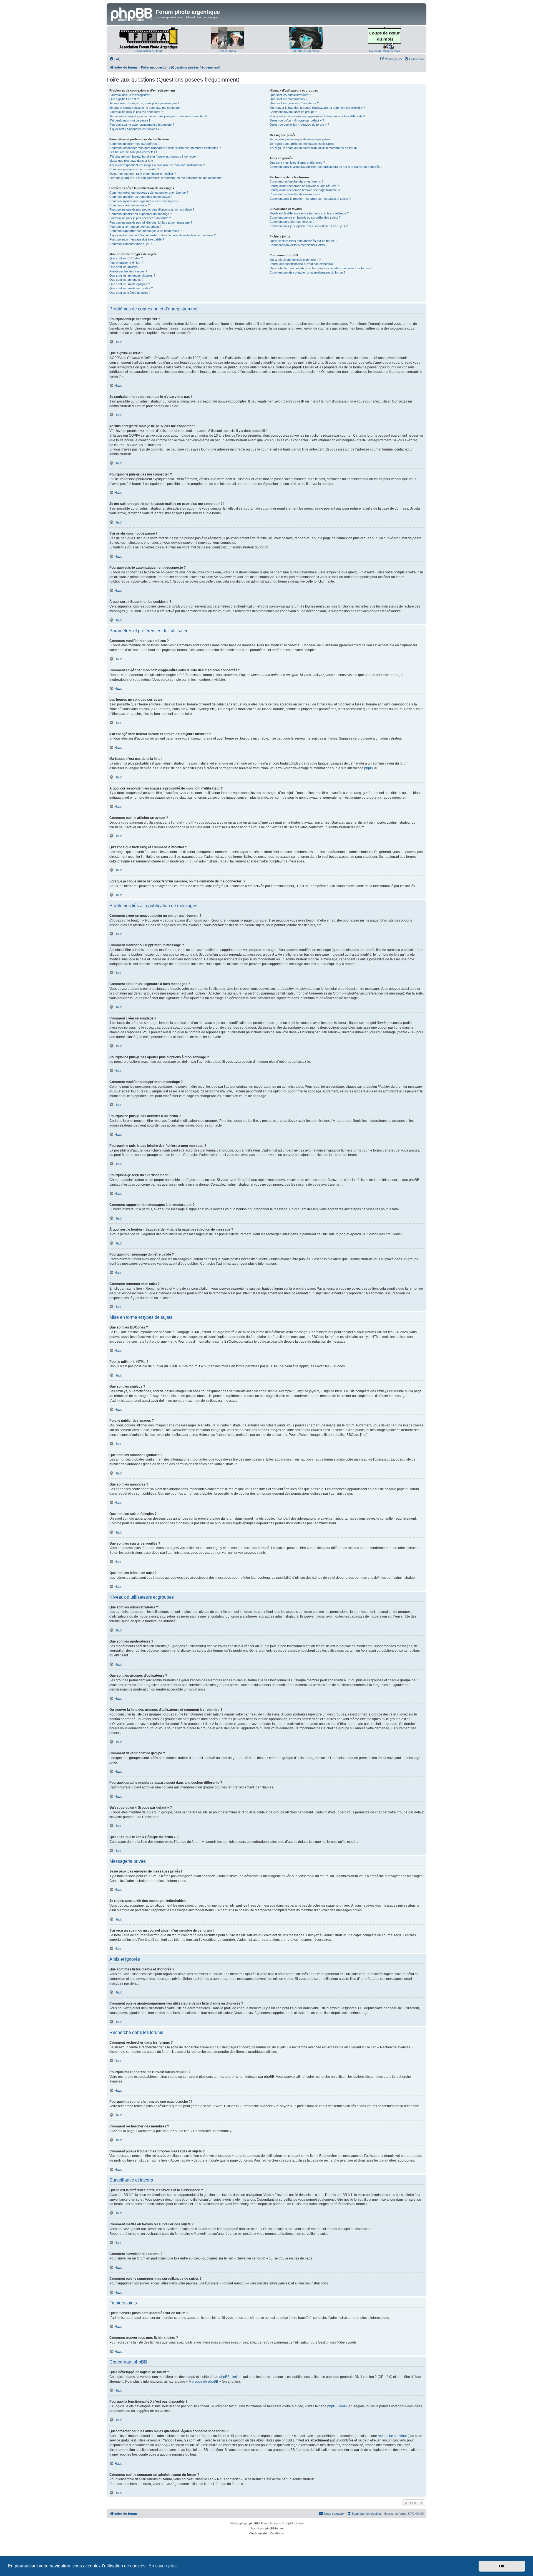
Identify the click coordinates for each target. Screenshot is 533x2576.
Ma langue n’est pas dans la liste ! (132, 161)
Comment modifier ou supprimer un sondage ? (140, 214)
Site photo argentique (306, 51)
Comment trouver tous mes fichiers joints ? (298, 245)
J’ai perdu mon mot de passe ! (130, 120)
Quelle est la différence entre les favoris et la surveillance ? (309, 213)
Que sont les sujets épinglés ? (130, 284)
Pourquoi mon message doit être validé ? (137, 239)
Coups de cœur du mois (384, 51)
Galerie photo (227, 51)
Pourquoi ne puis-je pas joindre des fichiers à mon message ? (151, 222)
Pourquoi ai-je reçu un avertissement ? (135, 227)
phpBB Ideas (337, 2406)
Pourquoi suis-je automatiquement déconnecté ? (142, 125)
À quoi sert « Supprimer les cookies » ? (136, 129)
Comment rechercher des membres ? (295, 194)
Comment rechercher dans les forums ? (296, 181)
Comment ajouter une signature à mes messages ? (144, 201)
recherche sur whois (393, 2436)
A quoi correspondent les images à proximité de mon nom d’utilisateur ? (157, 165)
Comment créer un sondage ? (130, 205)
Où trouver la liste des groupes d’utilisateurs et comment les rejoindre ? (317, 108)
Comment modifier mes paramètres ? (134, 144)
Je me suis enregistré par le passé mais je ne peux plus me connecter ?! (158, 116)
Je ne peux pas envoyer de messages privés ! (301, 139)
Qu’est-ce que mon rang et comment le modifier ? (143, 174)
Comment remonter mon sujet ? (131, 244)
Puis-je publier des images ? (128, 271)
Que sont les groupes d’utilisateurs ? (294, 103)
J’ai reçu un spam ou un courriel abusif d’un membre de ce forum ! (314, 148)
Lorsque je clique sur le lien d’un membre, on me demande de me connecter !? (167, 178)
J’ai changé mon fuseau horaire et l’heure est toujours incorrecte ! (153, 156)
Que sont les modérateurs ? (288, 99)
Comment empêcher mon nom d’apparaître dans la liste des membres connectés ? (165, 148)
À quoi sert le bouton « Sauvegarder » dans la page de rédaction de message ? (163, 235)
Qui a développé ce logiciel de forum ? (295, 260)
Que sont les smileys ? (125, 267)
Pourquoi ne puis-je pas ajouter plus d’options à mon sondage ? (152, 209)
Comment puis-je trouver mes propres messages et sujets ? (310, 199)
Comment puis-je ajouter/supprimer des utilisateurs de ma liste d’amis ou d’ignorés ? (326, 167)
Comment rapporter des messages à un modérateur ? (146, 231)
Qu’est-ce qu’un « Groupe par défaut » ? (297, 120)
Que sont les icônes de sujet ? (130, 293)
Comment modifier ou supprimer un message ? (141, 197)
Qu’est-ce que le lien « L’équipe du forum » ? (299, 125)
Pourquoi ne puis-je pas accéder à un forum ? (140, 218)
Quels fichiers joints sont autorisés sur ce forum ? (303, 241)
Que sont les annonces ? (126, 280)
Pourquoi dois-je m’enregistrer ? (131, 95)
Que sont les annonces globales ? (132, 275)
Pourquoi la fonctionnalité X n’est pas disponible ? (302, 264)
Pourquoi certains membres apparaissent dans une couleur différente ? (317, 116)
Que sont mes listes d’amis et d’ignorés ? (297, 163)
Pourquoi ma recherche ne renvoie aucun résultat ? (304, 186)
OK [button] (502, 2566)
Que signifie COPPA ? (124, 99)
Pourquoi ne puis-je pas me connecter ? (136, 112)
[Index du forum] (132, 14)
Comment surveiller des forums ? (292, 222)
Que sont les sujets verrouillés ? (131, 288)
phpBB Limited (230, 2377)
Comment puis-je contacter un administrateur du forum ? (307, 272)
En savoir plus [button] (163, 2566)
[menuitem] (115, 59)
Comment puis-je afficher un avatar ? (134, 169)
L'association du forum (149, 51)
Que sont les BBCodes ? (126, 258)
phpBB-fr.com (274, 2528)
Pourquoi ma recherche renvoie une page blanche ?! (305, 190)
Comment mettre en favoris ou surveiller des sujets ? (305, 217)
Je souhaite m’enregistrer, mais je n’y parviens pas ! (144, 103)
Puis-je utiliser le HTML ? (126, 263)
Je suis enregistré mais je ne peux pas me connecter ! (146, 108)
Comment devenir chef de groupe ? (293, 112)
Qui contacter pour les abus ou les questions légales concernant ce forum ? (320, 268)
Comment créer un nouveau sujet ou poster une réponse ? (149, 193)
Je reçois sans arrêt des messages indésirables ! (303, 144)
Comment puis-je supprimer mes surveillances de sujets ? (309, 226)
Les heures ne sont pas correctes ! (133, 152)
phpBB (369, 768)
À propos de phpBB (203, 2382)
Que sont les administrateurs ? (290, 95)
